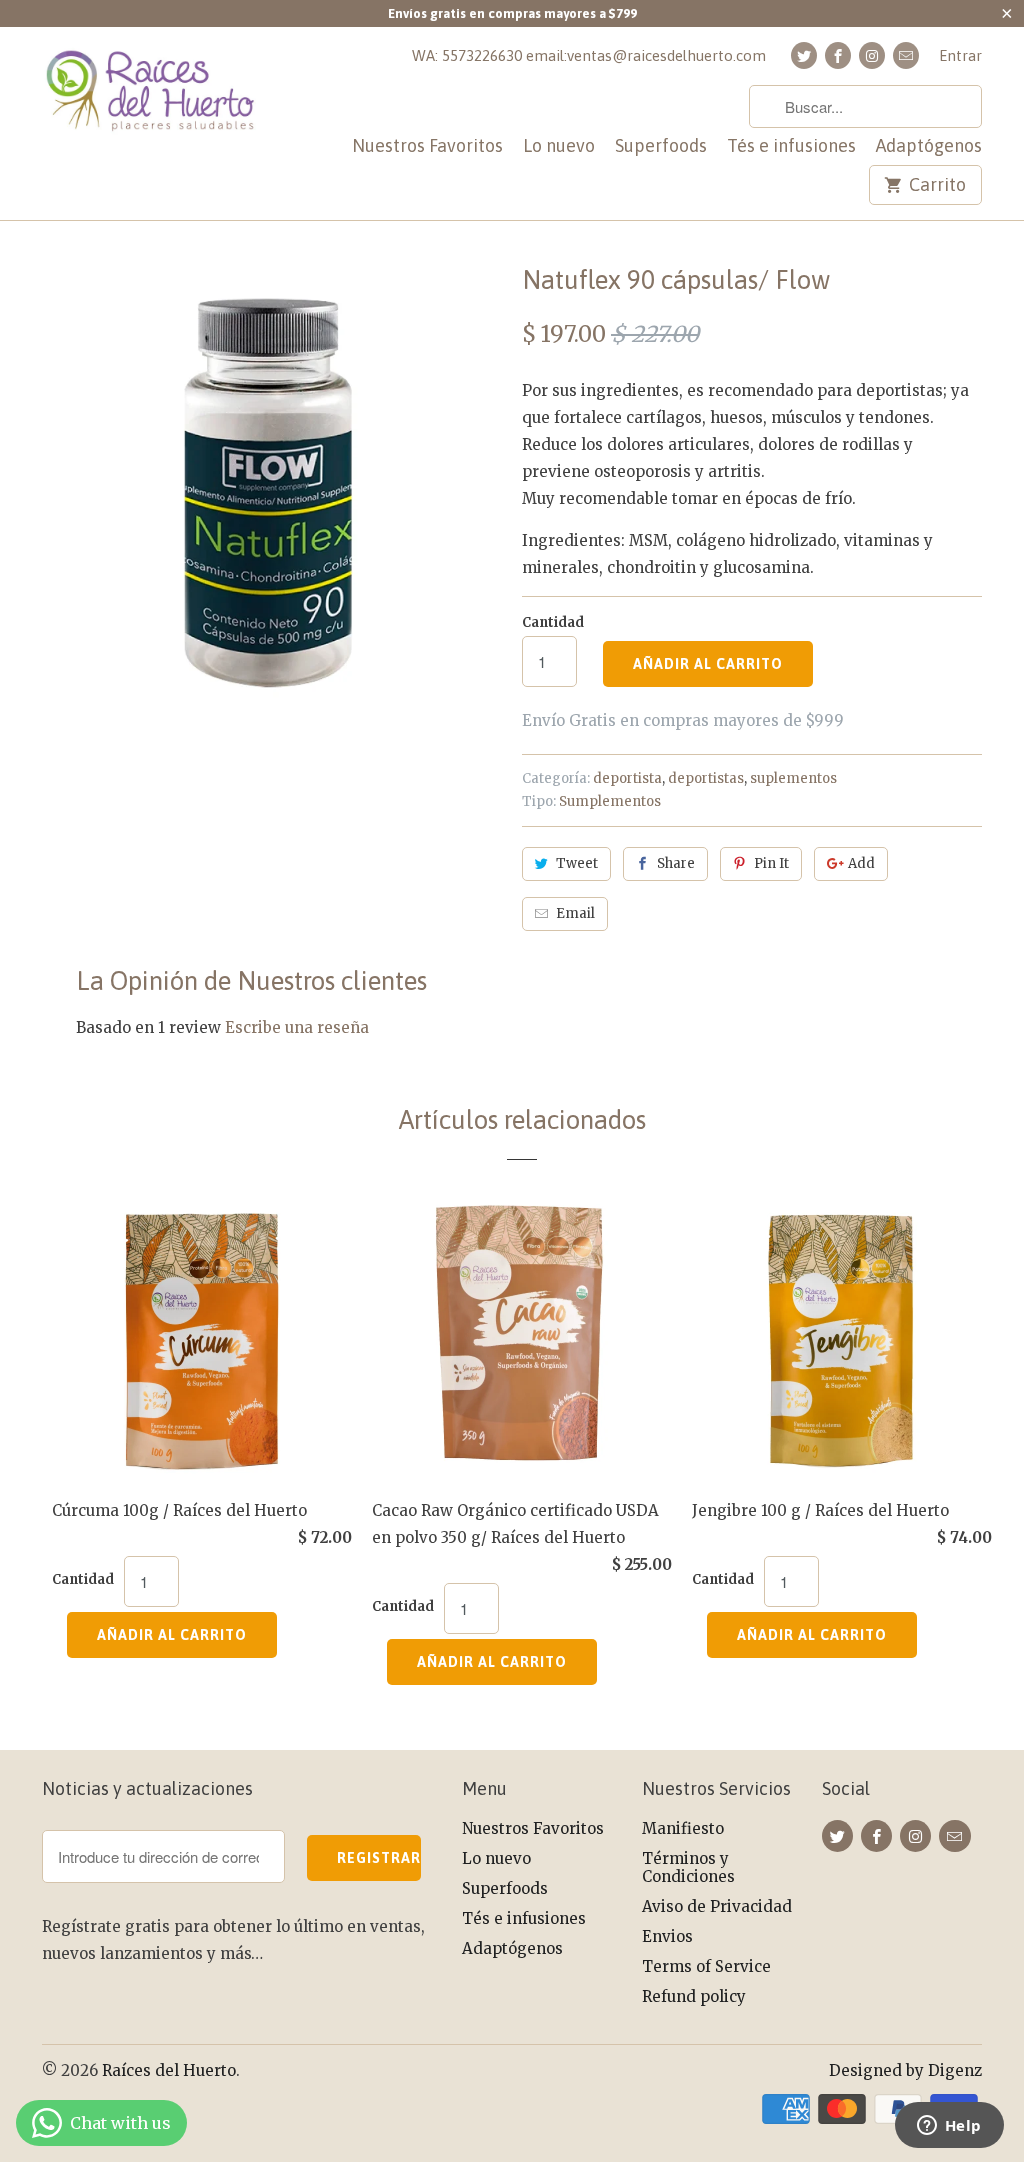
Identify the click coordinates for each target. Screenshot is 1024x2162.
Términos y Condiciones (688, 1867)
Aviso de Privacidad (717, 1906)
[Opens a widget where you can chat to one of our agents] (949, 2127)
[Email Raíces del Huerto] (906, 55)
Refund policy (694, 1996)
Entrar (960, 55)
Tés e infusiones (791, 146)
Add (861, 863)
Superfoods (661, 146)
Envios (667, 1936)
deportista (627, 778)
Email (575, 913)
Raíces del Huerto (169, 2070)
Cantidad (553, 622)
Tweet (577, 863)
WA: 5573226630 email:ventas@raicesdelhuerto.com (589, 55)
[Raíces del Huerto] (152, 102)
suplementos (793, 778)
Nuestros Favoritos (427, 146)
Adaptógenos (929, 146)
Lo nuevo (559, 146)
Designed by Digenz (905, 2070)
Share (676, 863)
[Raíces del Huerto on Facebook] (838, 55)
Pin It (771, 863)
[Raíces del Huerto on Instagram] (872, 55)
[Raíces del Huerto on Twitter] (804, 55)
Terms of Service (706, 1966)
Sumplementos (610, 801)
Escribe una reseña (297, 1027)
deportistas (706, 778)
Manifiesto (683, 1828)
